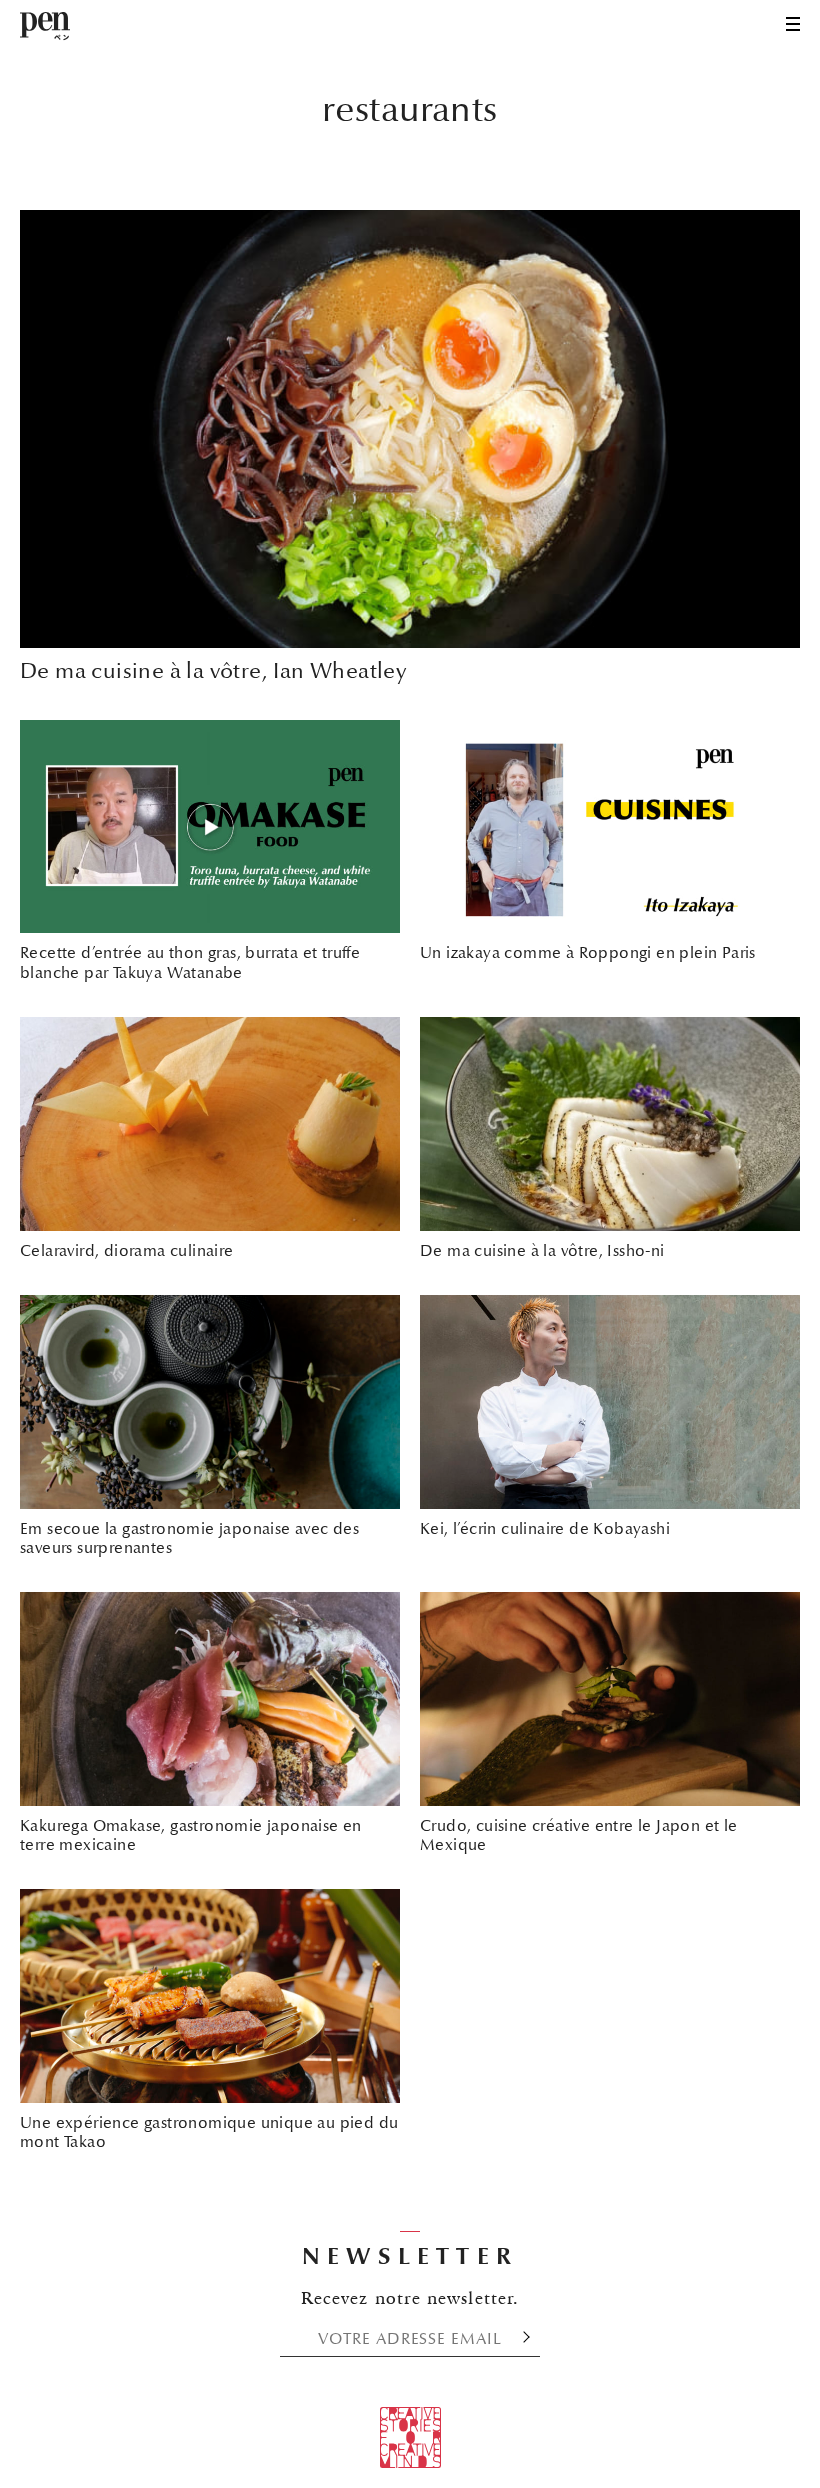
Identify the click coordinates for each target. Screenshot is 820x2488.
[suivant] (521, 2338)
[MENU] (793, 24)
